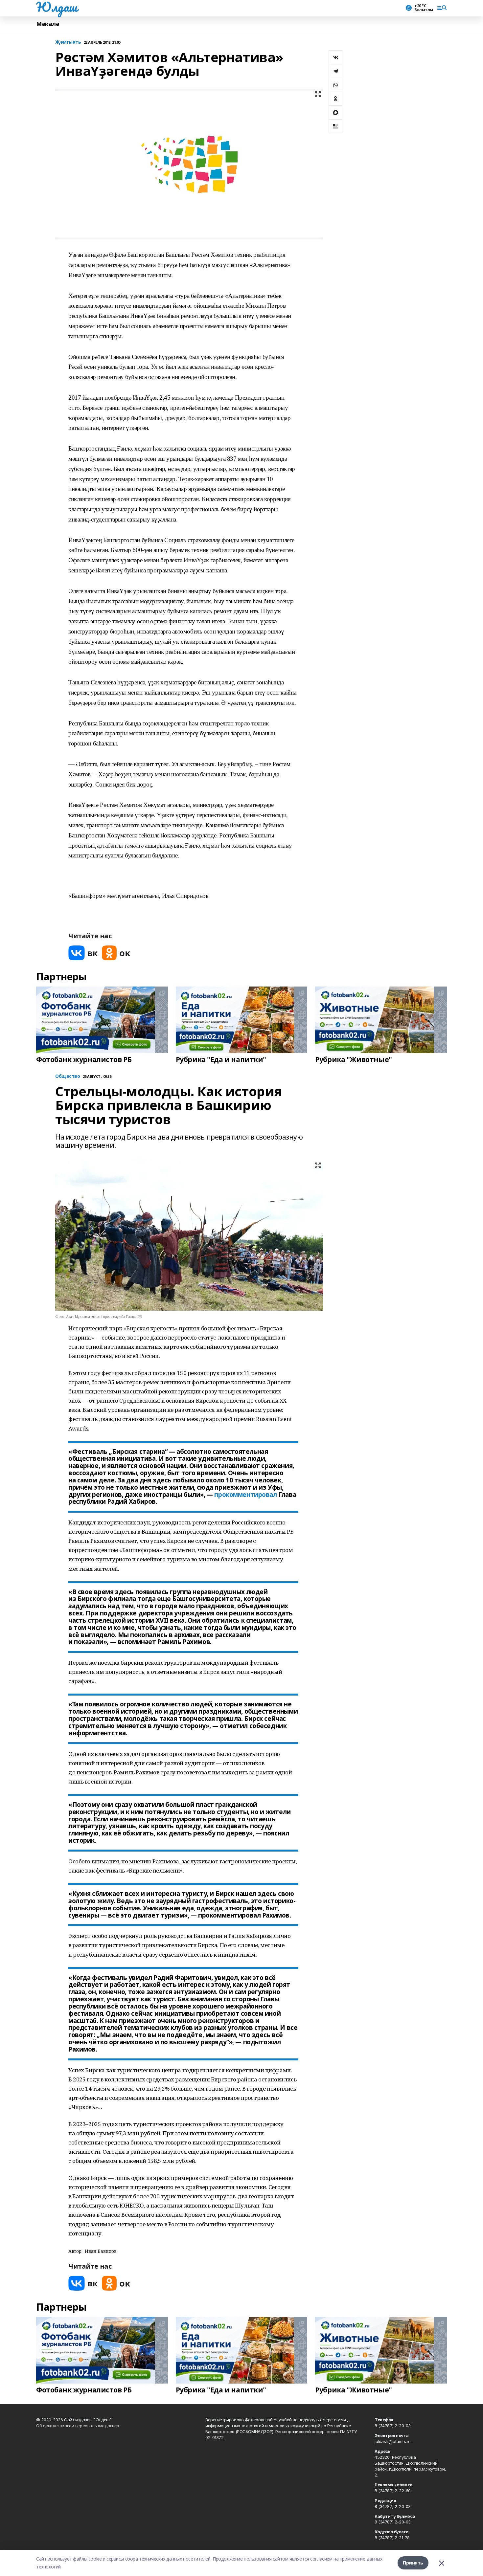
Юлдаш (57, 7)
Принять (413, 2563)
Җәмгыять (68, 42)
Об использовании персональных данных (78, 2426)
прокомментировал (245, 1495)
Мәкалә (48, 24)
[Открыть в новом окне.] (83, 953)
